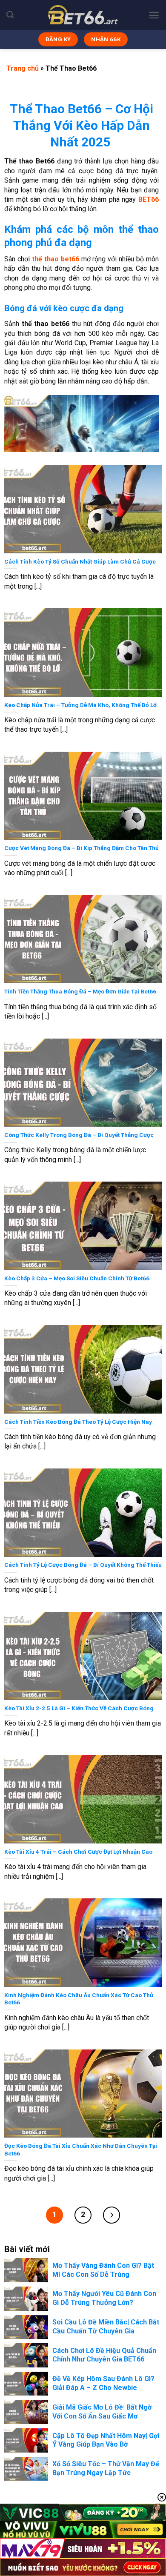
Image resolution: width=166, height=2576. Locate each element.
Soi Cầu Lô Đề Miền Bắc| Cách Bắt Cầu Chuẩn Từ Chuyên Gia (106, 2327)
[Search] (10, 15)
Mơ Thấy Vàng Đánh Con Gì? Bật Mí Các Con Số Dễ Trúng (103, 2270)
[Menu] (154, 15)
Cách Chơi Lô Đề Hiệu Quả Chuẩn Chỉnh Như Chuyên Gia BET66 (104, 2355)
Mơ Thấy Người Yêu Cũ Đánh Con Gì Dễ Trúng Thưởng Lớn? (104, 2298)
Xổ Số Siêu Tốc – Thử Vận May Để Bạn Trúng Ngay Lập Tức (106, 2468)
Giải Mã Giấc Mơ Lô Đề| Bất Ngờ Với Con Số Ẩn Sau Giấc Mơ (102, 2412)
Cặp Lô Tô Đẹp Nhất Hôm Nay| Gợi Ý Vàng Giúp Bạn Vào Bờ (106, 2440)
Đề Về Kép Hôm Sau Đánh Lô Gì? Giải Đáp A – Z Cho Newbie (103, 2383)
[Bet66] (83, 15)
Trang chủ (23, 68)
